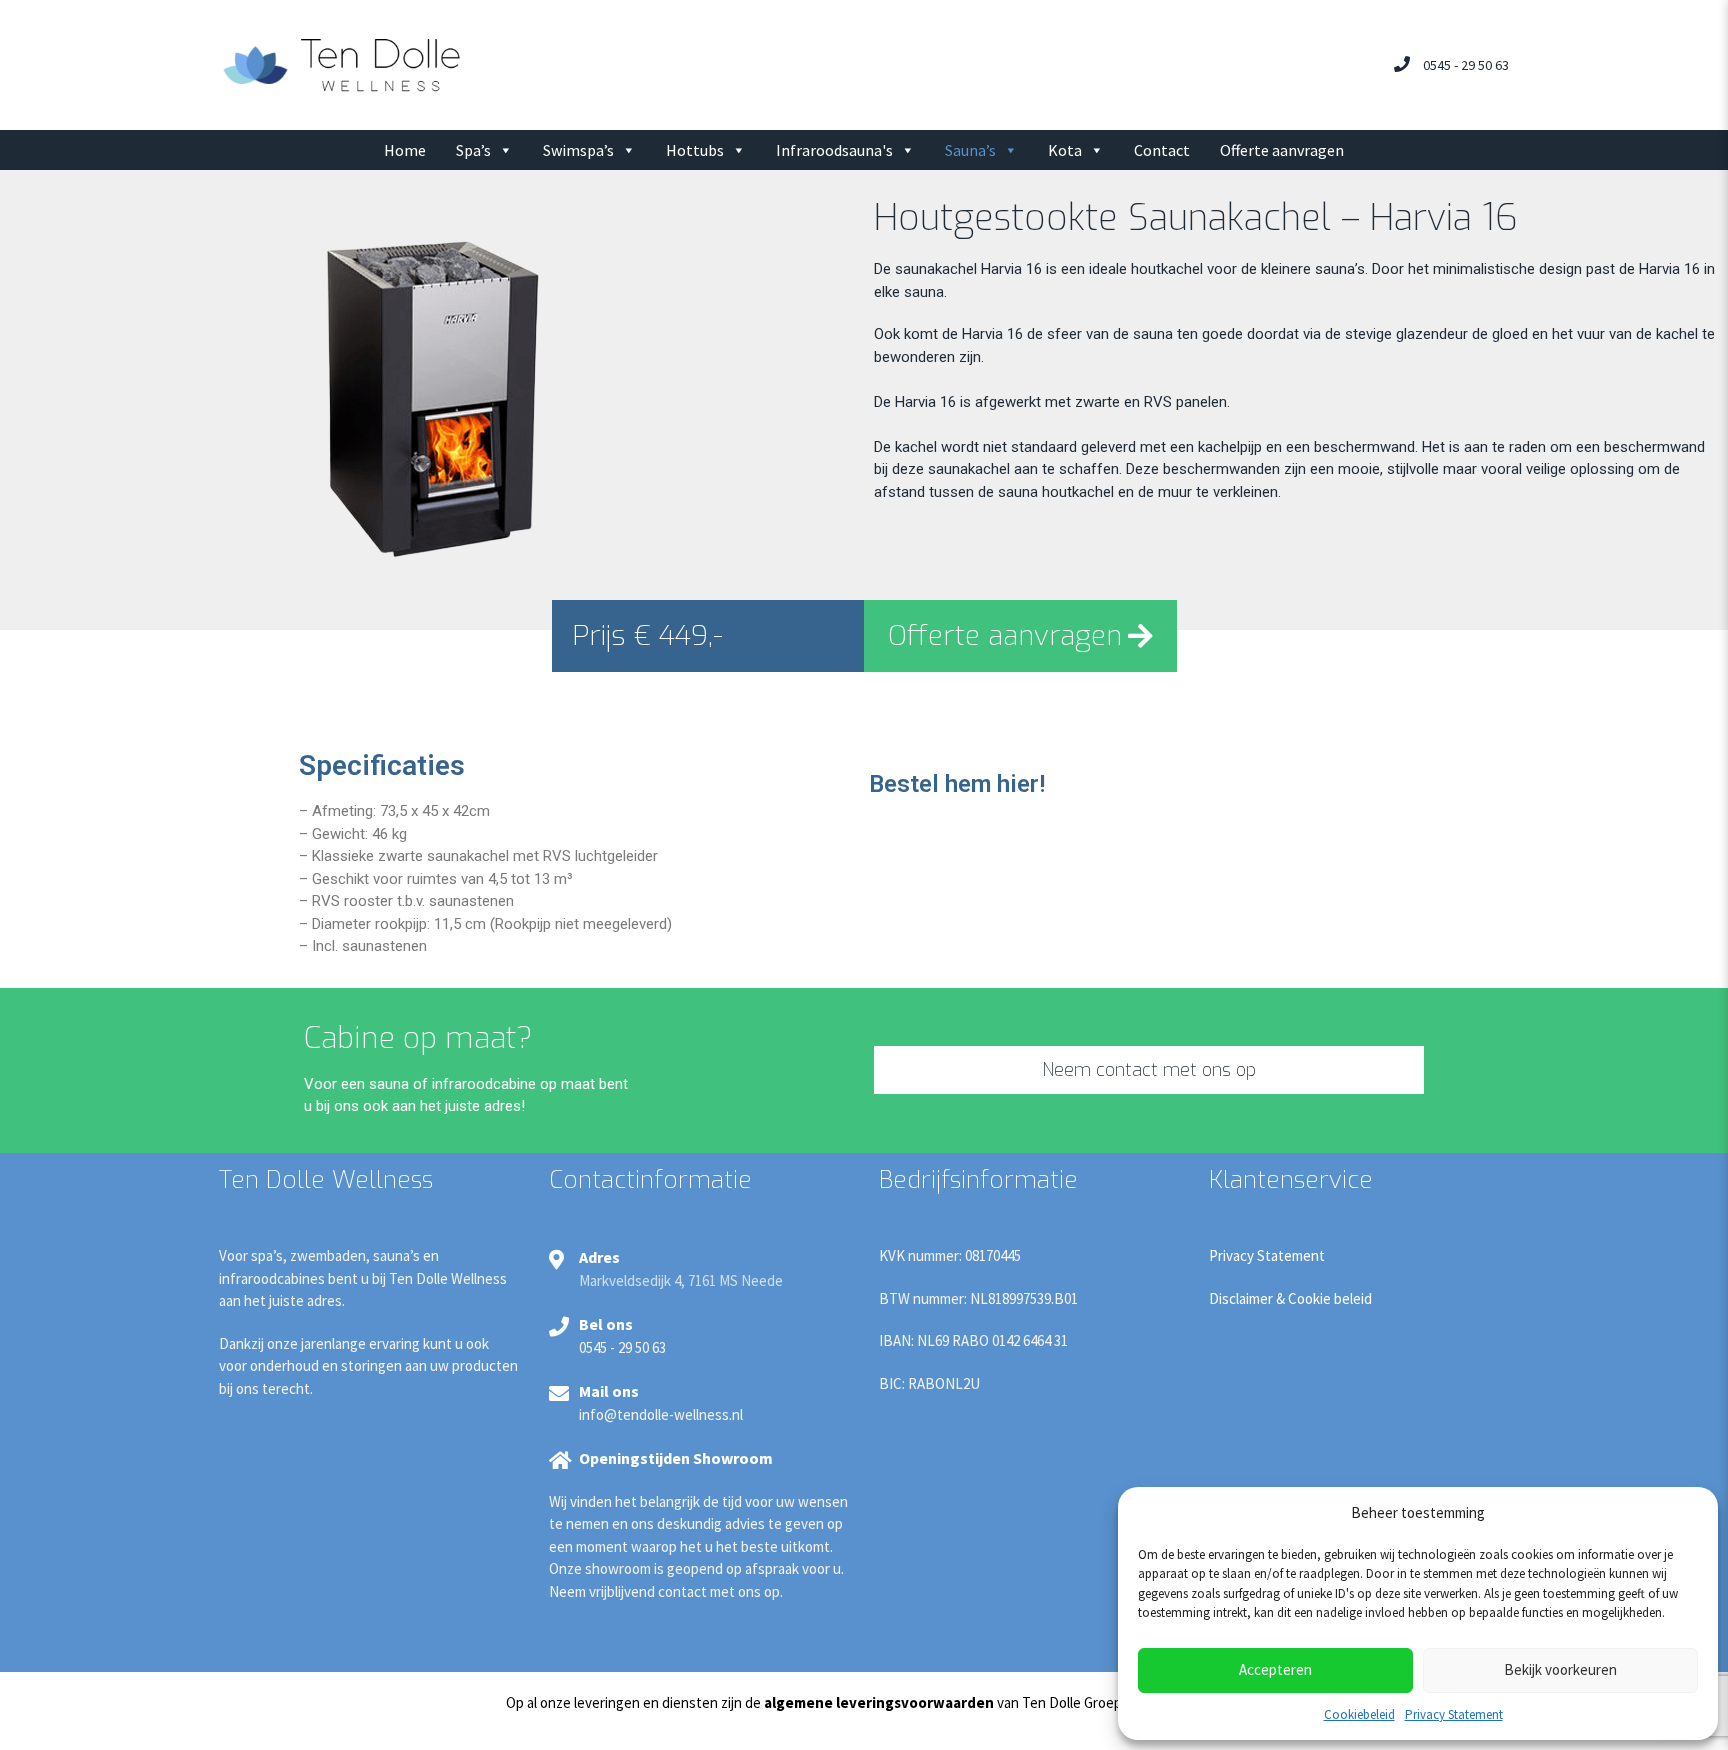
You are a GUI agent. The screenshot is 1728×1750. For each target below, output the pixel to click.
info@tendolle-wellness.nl (661, 1414)
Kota (1065, 150)
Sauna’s (970, 150)
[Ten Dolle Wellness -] (341, 63)
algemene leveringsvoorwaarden (879, 1702)
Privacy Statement (1454, 1714)
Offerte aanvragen (1282, 150)
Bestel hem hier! (957, 784)
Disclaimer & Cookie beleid (1290, 1298)
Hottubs (695, 150)
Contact (1162, 150)
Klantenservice (1291, 1180)
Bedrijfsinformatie (978, 1180)
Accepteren (1275, 1669)
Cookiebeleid (1359, 1714)
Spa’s (473, 150)
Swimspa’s (578, 150)
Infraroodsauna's (834, 150)
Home (405, 150)
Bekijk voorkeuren (1560, 1669)
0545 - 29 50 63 (1466, 65)
